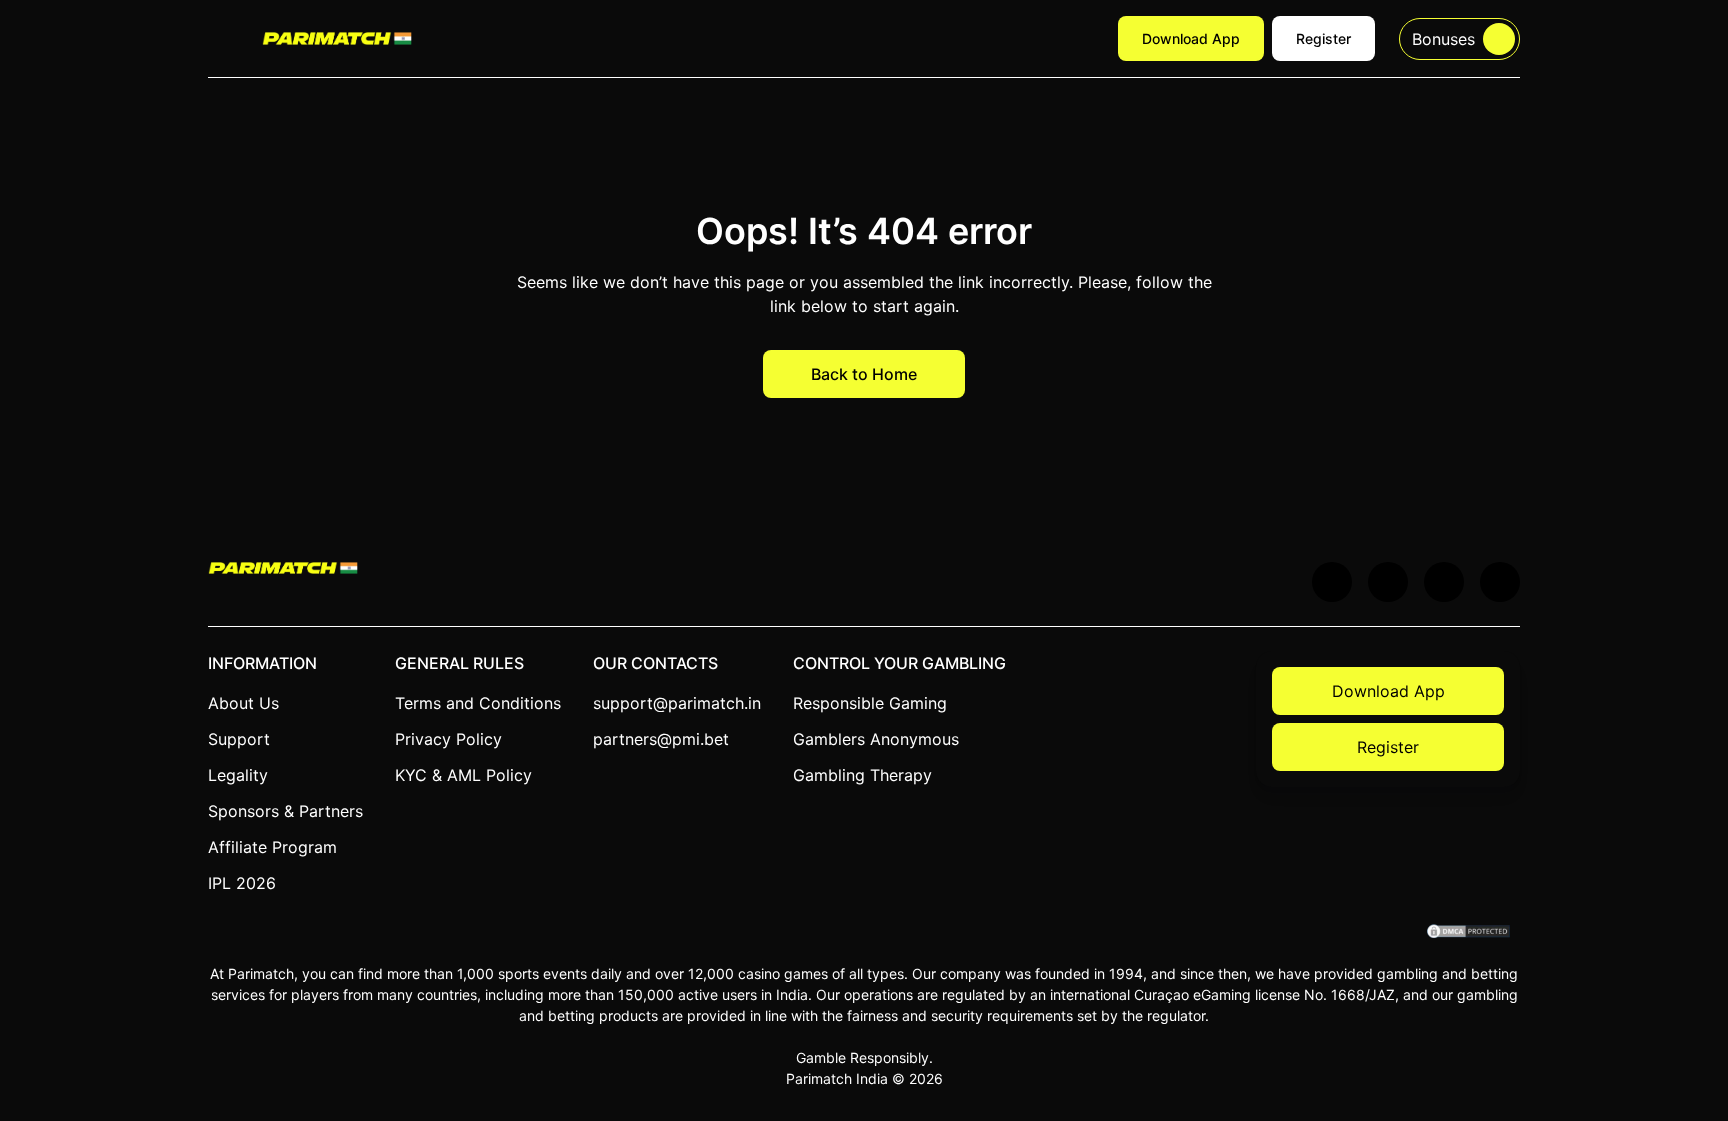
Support (239, 739)
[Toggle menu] (223, 39)
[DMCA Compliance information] (1469, 933)
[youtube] (1388, 582)
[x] (1332, 582)
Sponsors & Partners (285, 811)
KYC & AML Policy (463, 775)
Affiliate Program (272, 847)
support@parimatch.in (677, 703)
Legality (238, 775)
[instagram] (1500, 582)
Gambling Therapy (862, 775)
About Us (243, 703)
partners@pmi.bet (661, 739)
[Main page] (337, 38)
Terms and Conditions (478, 703)
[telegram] (1444, 582)
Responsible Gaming (870, 703)
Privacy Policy (448, 739)
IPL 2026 (242, 883)
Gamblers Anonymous (876, 739)
